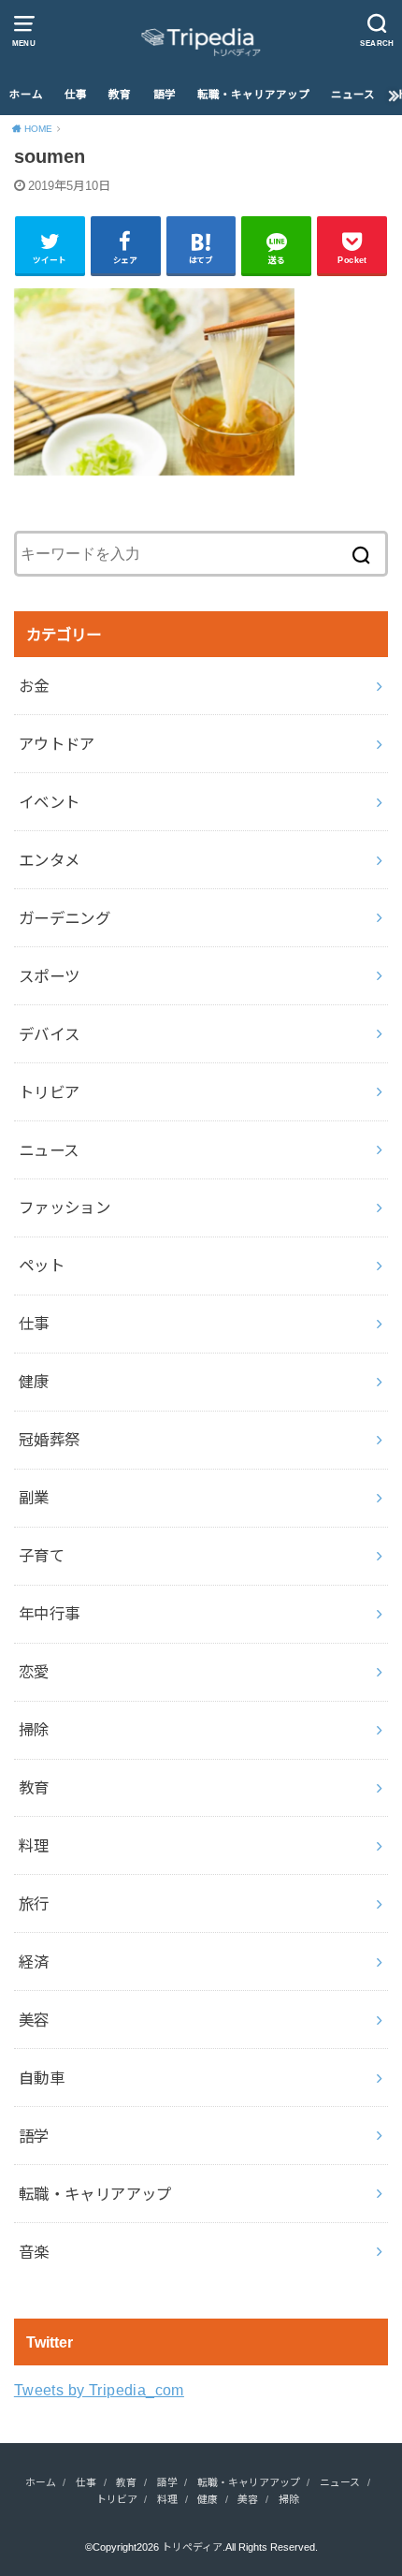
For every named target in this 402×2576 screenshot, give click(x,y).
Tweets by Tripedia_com (99, 2390)
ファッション (65, 1207)
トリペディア (192, 2547)
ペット (42, 1266)
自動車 (42, 2078)
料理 (34, 1846)
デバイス (50, 1034)
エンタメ (50, 860)
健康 (34, 1382)
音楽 (34, 2252)
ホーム (26, 95)
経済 (34, 1962)
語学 (165, 95)
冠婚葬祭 (50, 1440)
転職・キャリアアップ (253, 95)
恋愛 (34, 1672)
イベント (50, 802)
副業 (34, 1498)
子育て (42, 1556)
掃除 (34, 1730)
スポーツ (50, 976)
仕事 (76, 95)
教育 (120, 95)
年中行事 (50, 1614)
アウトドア (57, 744)
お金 (34, 686)
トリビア (50, 1092)
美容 (34, 2020)
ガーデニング (65, 918)
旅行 (34, 1904)
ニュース (353, 95)
